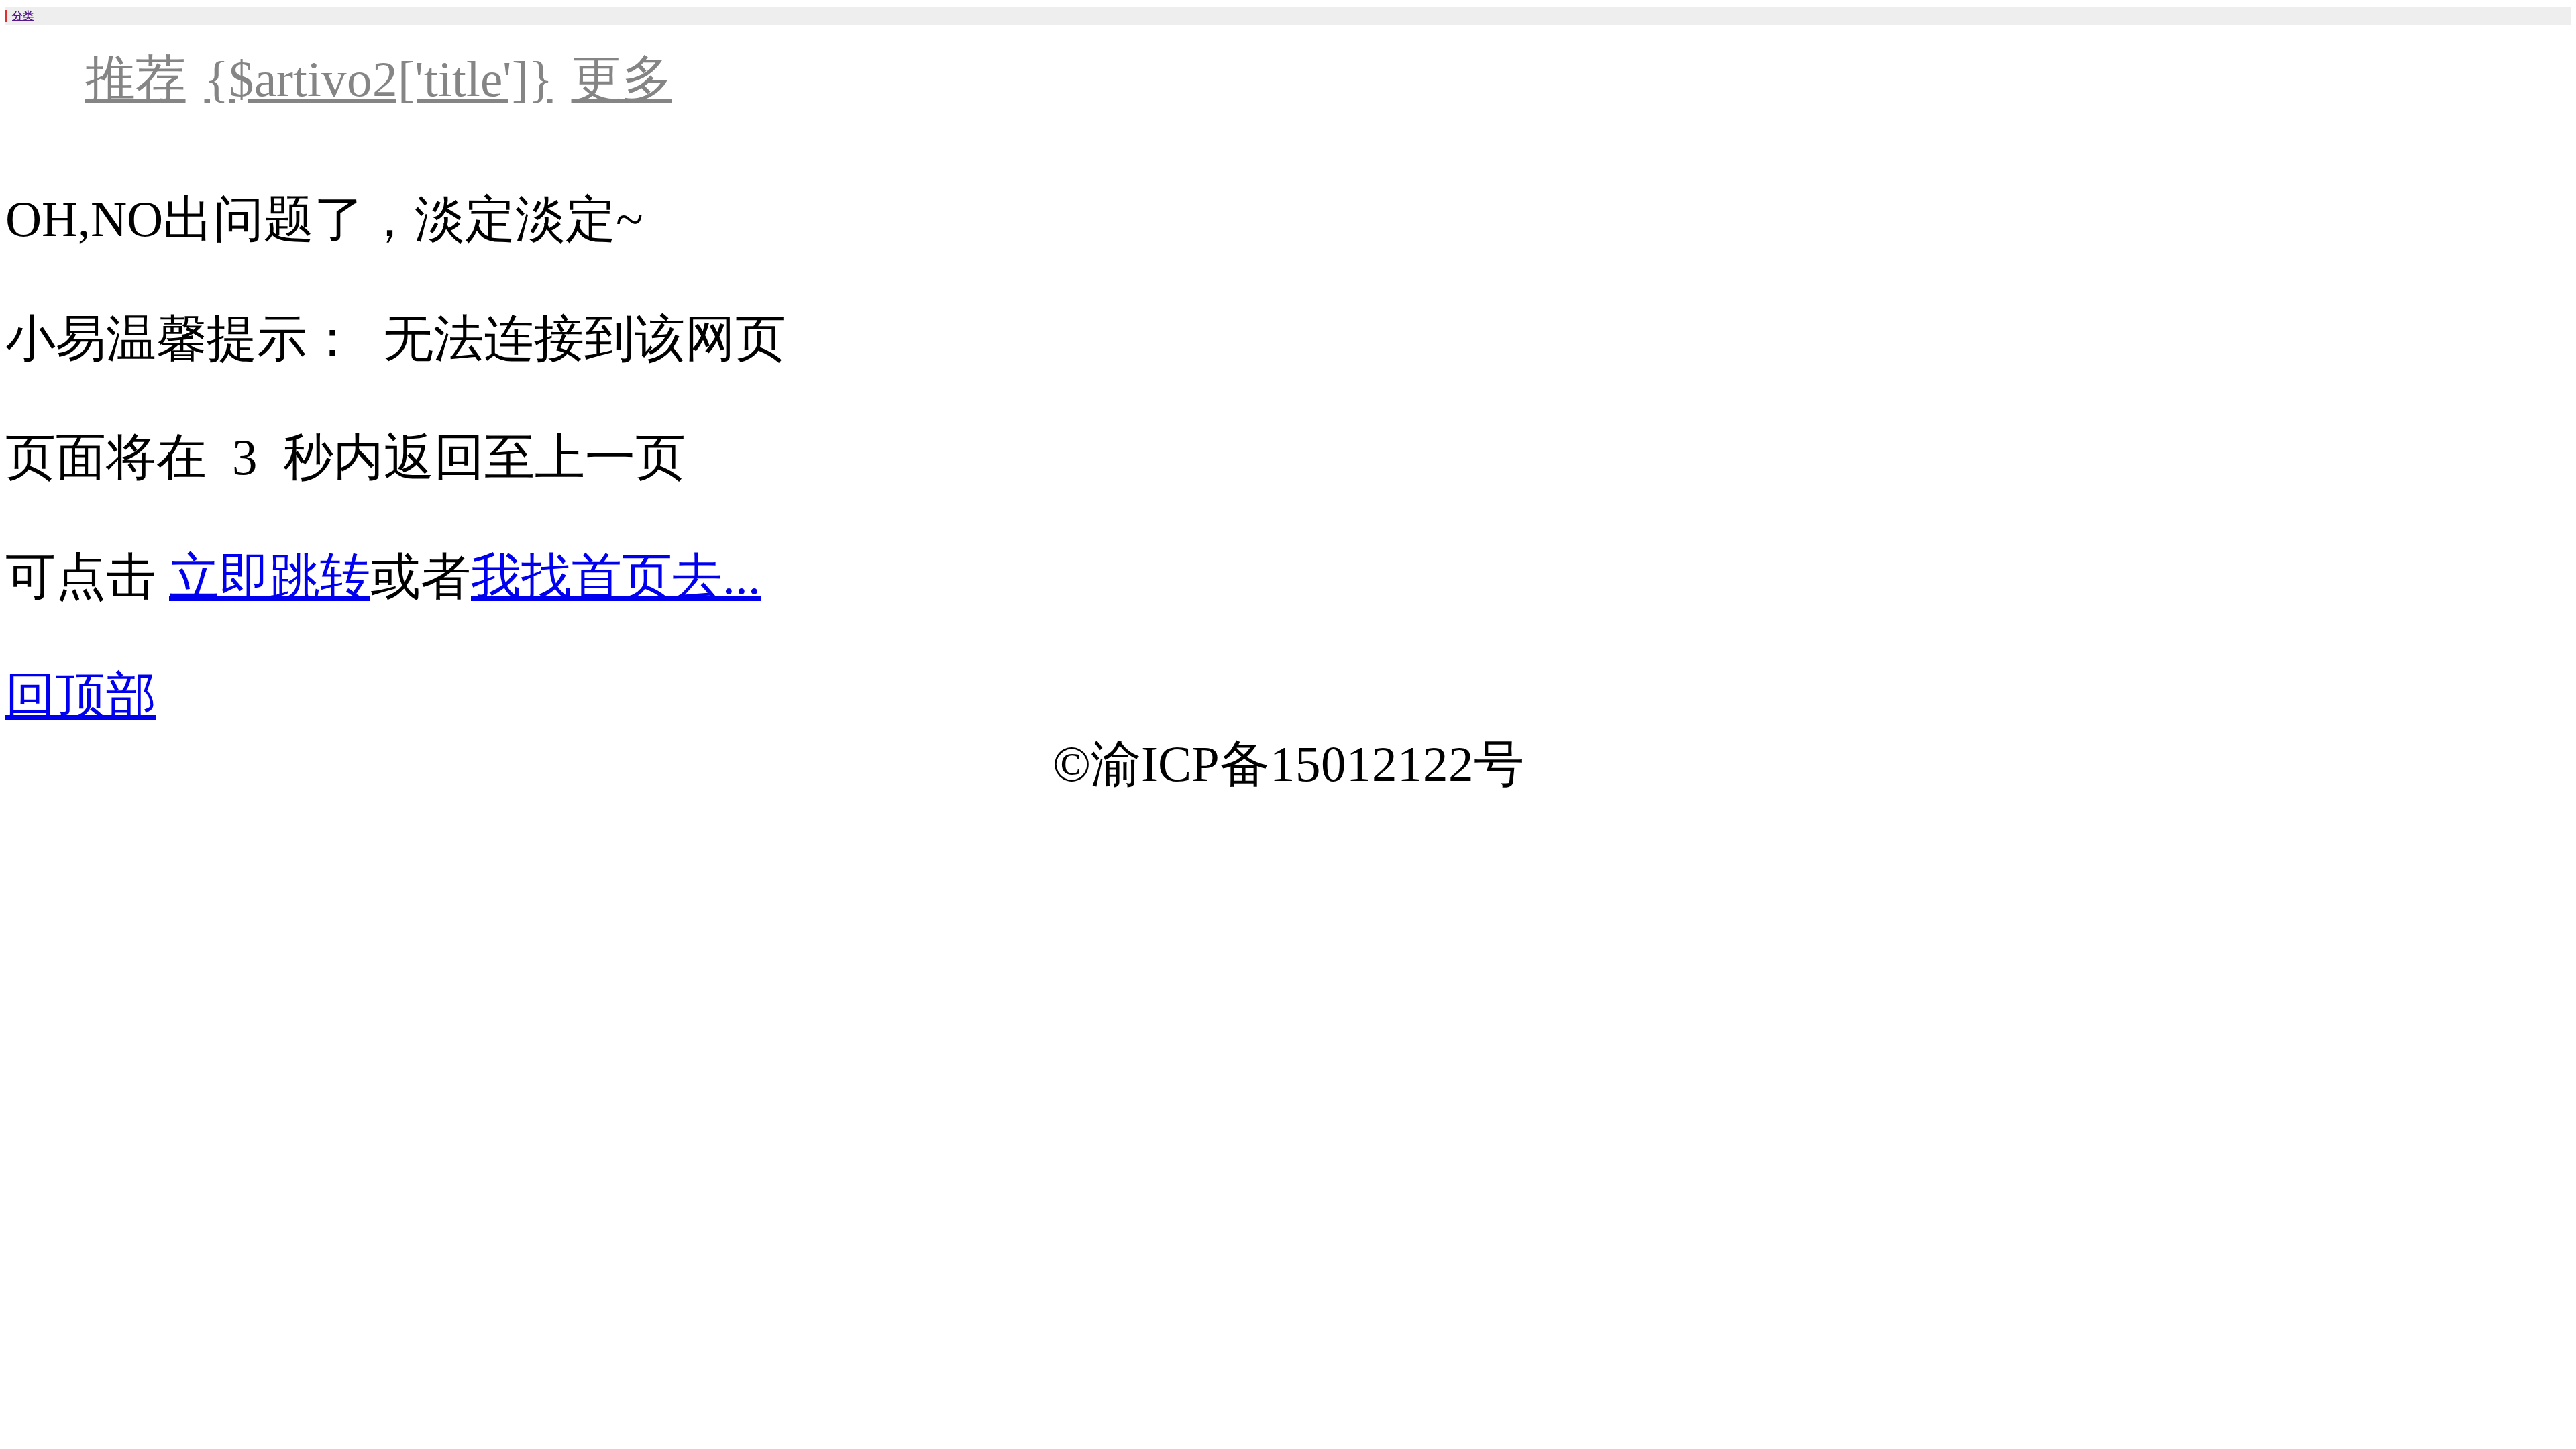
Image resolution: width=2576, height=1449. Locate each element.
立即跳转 (270, 577)
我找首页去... (616, 577)
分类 (23, 16)
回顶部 (81, 695)
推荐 (136, 79)
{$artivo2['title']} (379, 79)
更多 (622, 79)
